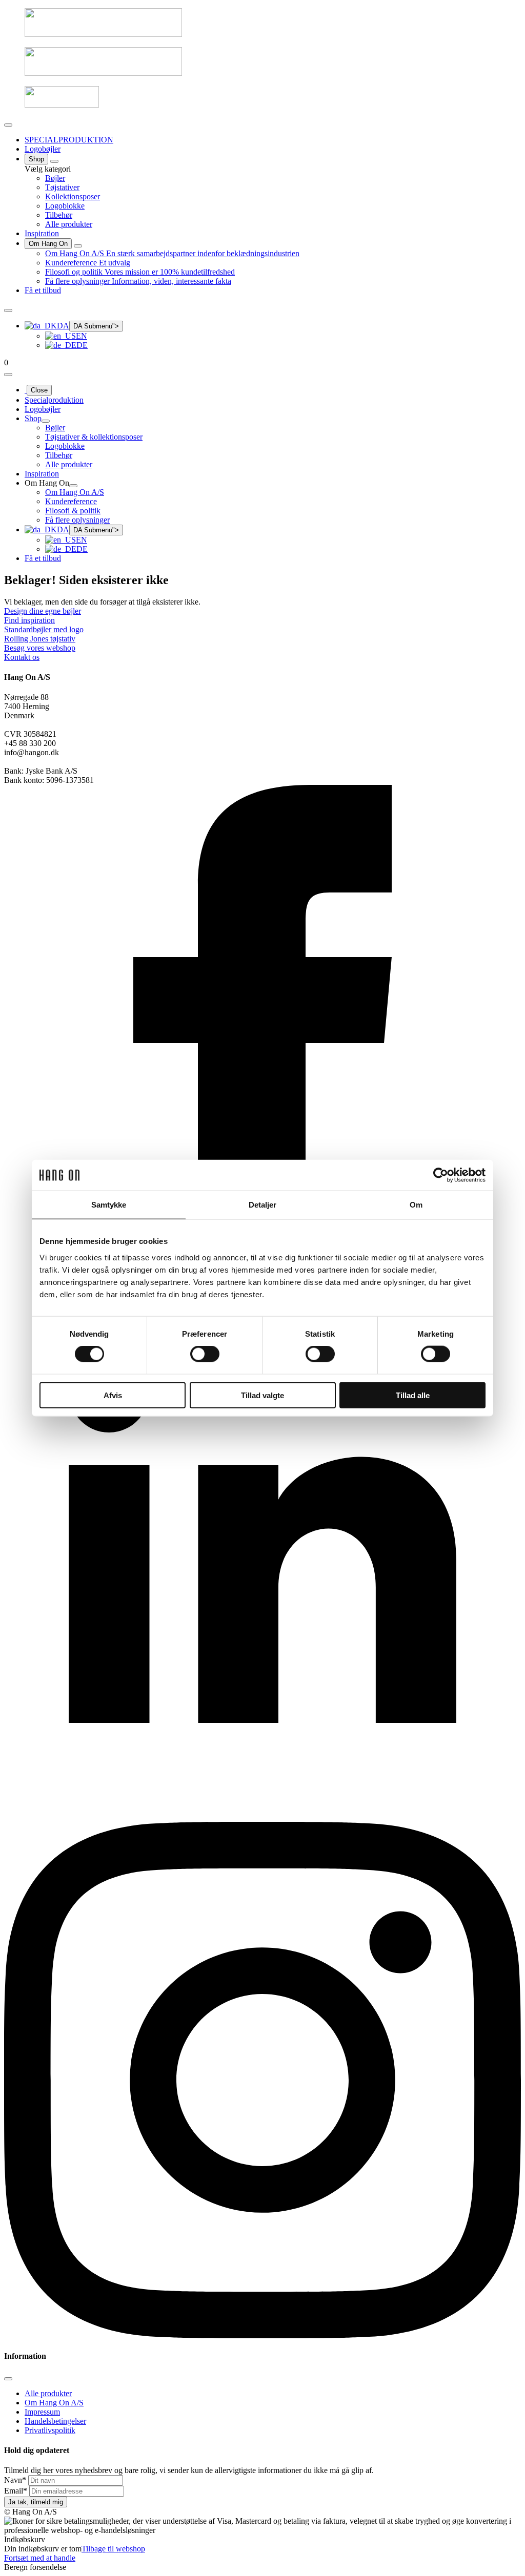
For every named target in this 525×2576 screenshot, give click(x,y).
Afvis (113, 1395)
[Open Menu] (8, 125)
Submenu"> (96, 326)
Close (39, 390)
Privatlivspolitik (50, 2430)
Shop (36, 159)
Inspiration (42, 233)
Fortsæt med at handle (40, 2558)
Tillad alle (413, 1395)
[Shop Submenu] (54, 161)
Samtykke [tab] (109, 1205)
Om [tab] (416, 1205)
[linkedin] (262, 1817)
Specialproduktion (54, 400)
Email (16, 2491)
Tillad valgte (262, 1395)
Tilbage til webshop (113, 2549)
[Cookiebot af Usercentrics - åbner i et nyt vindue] (441, 1175)
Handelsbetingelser (55, 2421)
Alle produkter (48, 2393)
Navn (15, 2480)
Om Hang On (48, 244)
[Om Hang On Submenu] (78, 246)
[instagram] (262, 2335)
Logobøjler (43, 149)
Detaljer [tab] (263, 1205)
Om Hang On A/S (54, 2403)
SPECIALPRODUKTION (69, 140)
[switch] (205, 1354)
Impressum (42, 2412)
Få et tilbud (43, 290)
